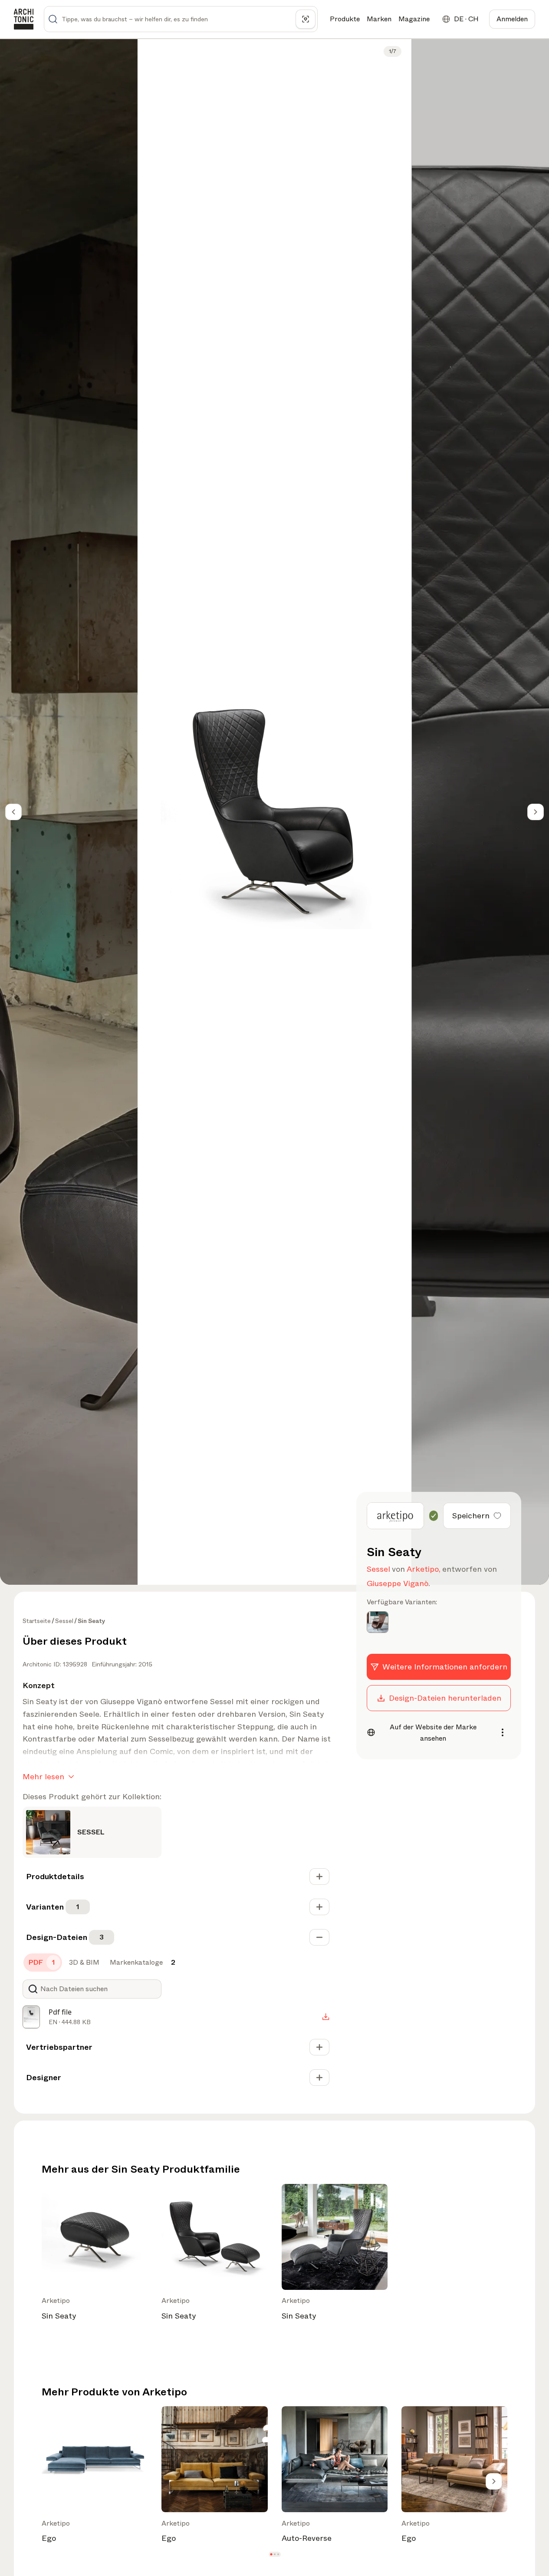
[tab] (43, 1963)
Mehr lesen (43, 1777)
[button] (271, 2554)
